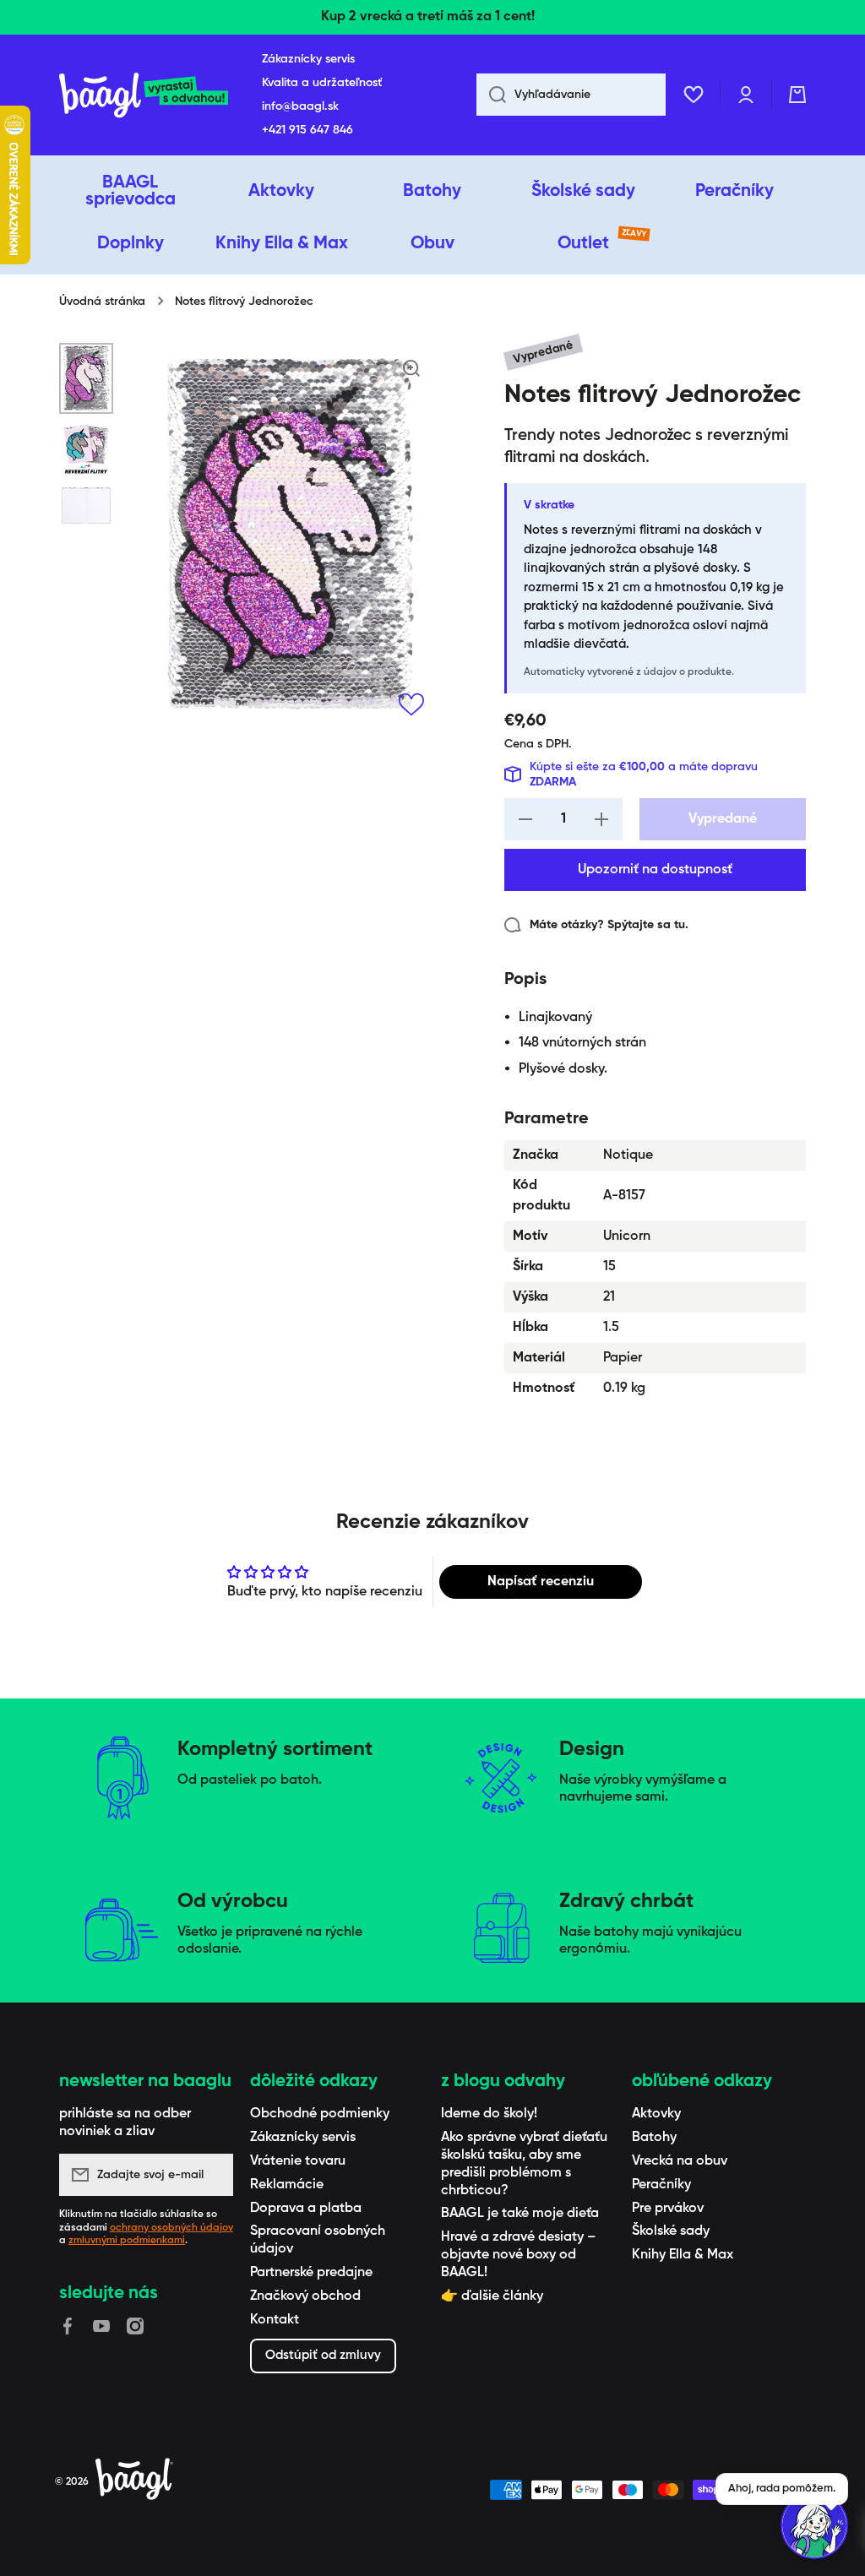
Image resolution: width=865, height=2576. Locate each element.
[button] (797, 95)
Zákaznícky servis (303, 2138)
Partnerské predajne (311, 2273)
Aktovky (656, 2114)
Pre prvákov (668, 2209)
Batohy (654, 2138)
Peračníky (661, 2185)
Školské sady (671, 2231)
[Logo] (144, 95)
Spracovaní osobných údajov (318, 2240)
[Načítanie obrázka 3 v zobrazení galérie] (86, 505)
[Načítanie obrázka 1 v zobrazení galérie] (86, 378)
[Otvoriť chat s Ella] (814, 2525)
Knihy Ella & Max (683, 2255)
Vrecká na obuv (680, 2161)
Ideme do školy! (489, 2114)
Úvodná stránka (102, 302)
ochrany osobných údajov (171, 2228)
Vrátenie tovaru (298, 2161)
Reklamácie (287, 2185)
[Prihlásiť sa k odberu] (212, 2175)
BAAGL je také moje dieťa (520, 2214)
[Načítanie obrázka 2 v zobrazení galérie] (86, 449)
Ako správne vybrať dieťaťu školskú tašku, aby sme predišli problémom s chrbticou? (524, 2164)
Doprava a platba (306, 2209)
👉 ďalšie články (492, 2296)
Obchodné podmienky (320, 2114)
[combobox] (571, 95)
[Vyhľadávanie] (491, 95)
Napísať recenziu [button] (541, 1582)
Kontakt (275, 2320)
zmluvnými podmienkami (127, 2241)
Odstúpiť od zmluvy (323, 2355)
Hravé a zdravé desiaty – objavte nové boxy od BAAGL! (518, 2255)
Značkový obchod (305, 2296)
